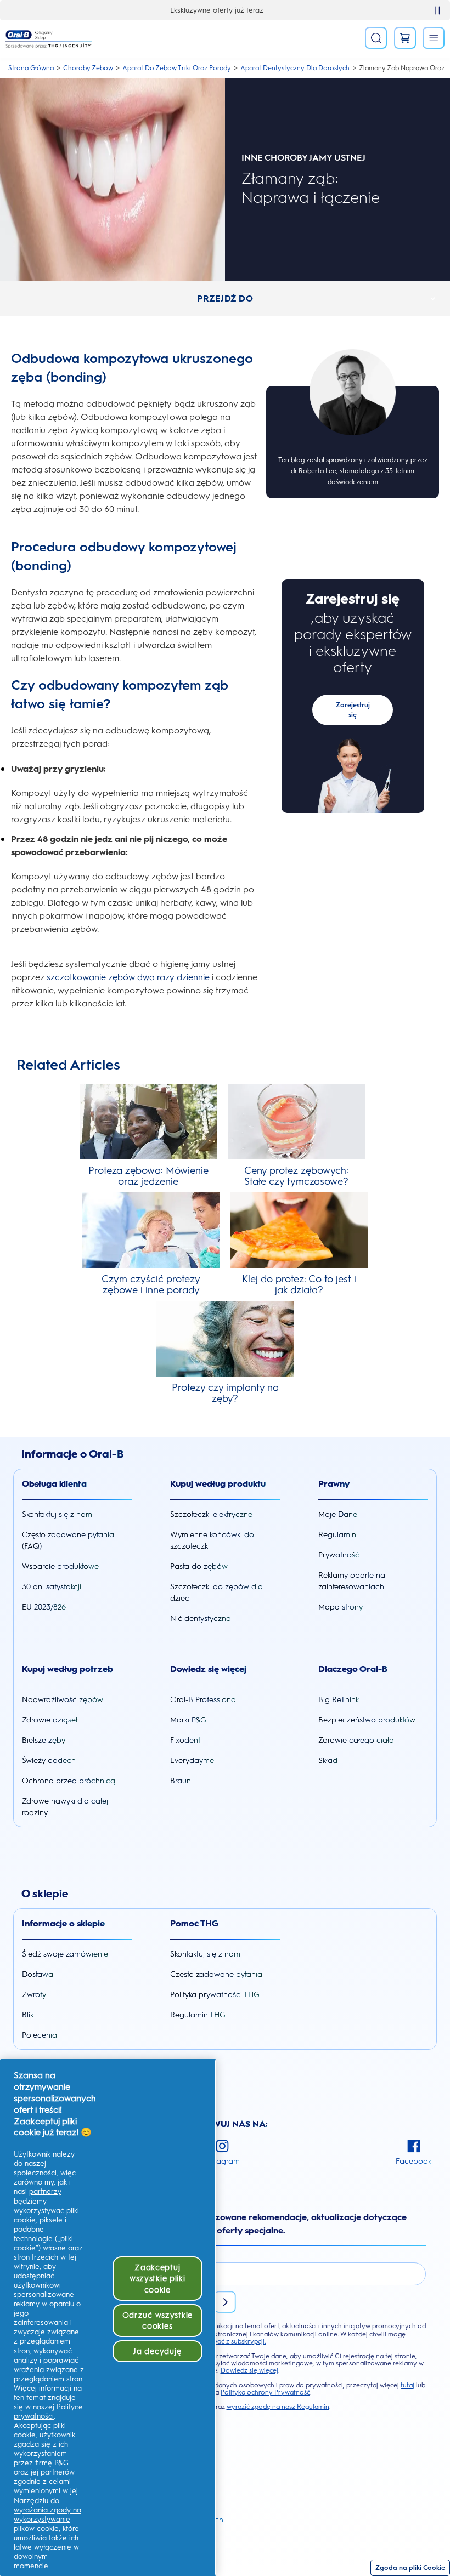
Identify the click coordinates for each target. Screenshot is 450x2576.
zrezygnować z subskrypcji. (225, 2341)
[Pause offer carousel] (437, 10)
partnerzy (45, 2191)
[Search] (376, 38)
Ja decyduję (157, 2351)
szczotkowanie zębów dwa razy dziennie (128, 977)
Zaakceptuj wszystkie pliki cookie (157, 2278)
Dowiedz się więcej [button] (249, 2370)
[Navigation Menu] (434, 38)
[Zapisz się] (225, 2302)
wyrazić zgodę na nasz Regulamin (278, 2407)
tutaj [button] (407, 2385)
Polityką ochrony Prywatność (265, 2392)
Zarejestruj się (353, 710)
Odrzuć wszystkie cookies (158, 2321)
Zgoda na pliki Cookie (410, 2568)
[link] (405, 38)
